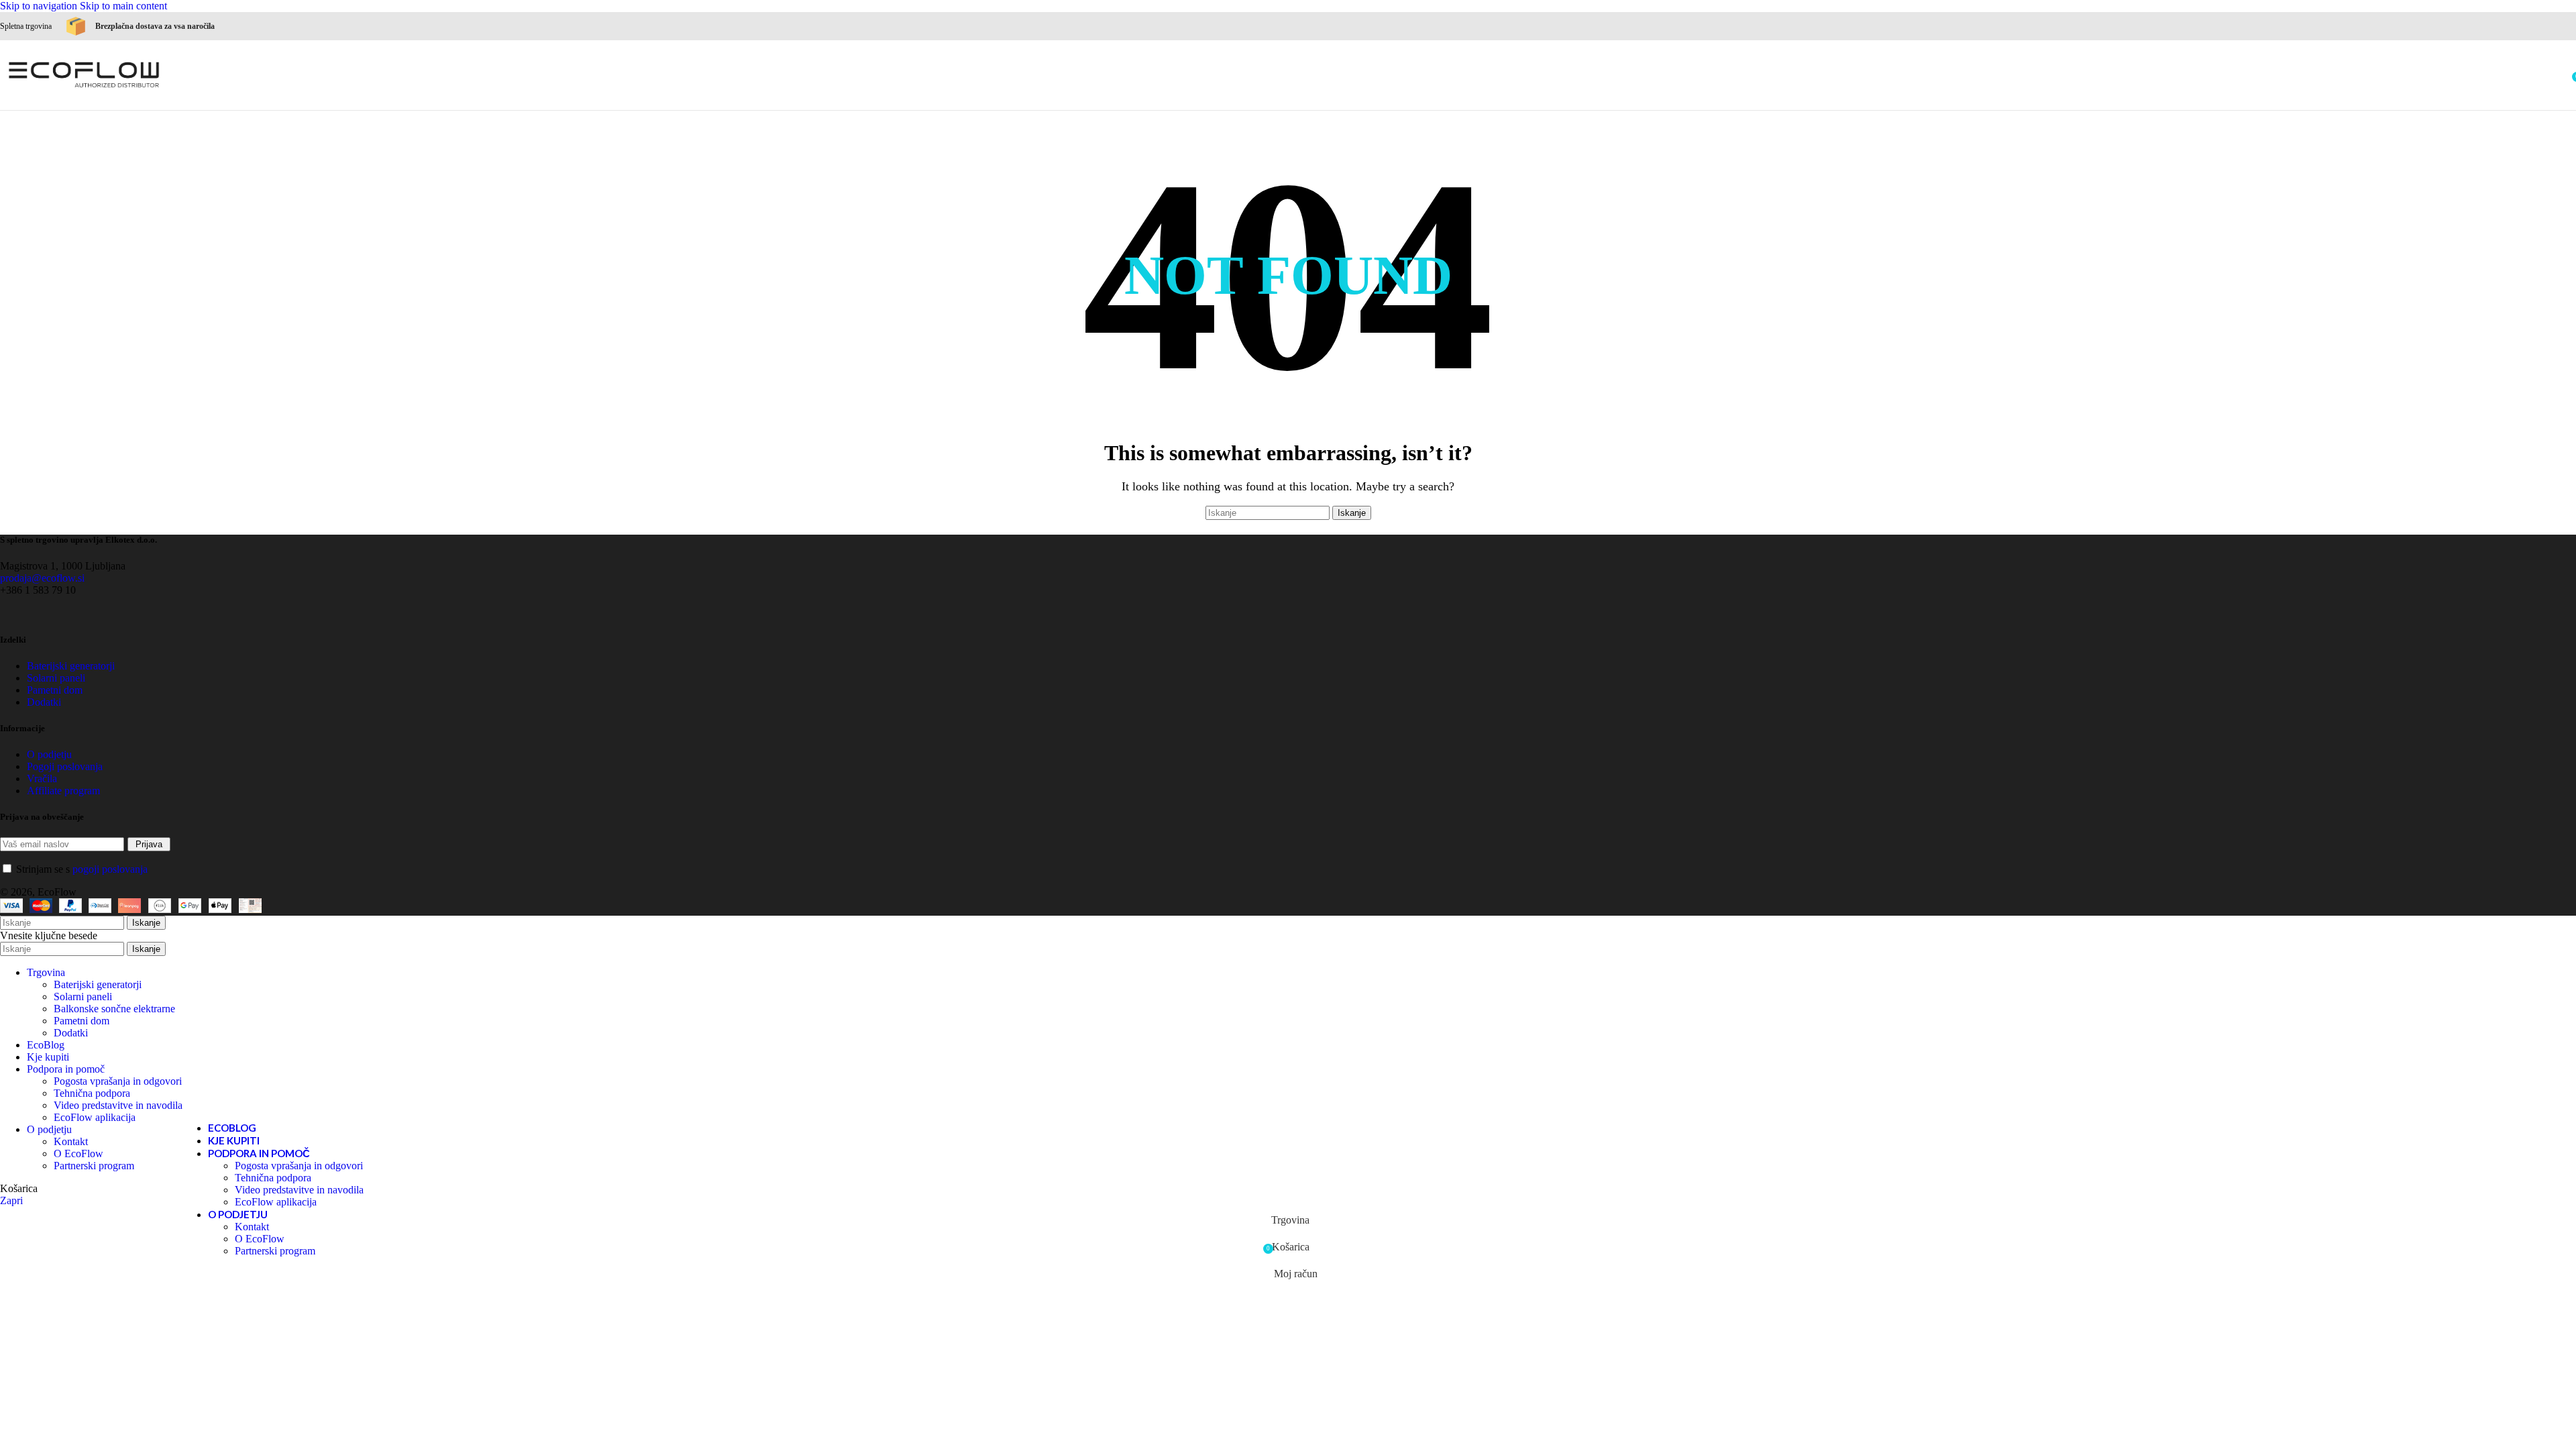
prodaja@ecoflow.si (42, 578)
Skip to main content (123, 6)
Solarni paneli (83, 997)
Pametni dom (55, 690)
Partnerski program (275, 1251)
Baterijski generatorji (98, 984)
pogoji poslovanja (110, 869)
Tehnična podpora (273, 1178)
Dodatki (71, 1033)
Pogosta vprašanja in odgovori (299, 1166)
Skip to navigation (40, 6)
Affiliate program (63, 791)
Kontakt (252, 1227)
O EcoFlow (260, 1239)
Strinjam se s (80, 869)
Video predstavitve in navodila (299, 1190)
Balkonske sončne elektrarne (114, 1009)
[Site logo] (84, 90)
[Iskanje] (2563, 75)
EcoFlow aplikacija (276, 1202)
